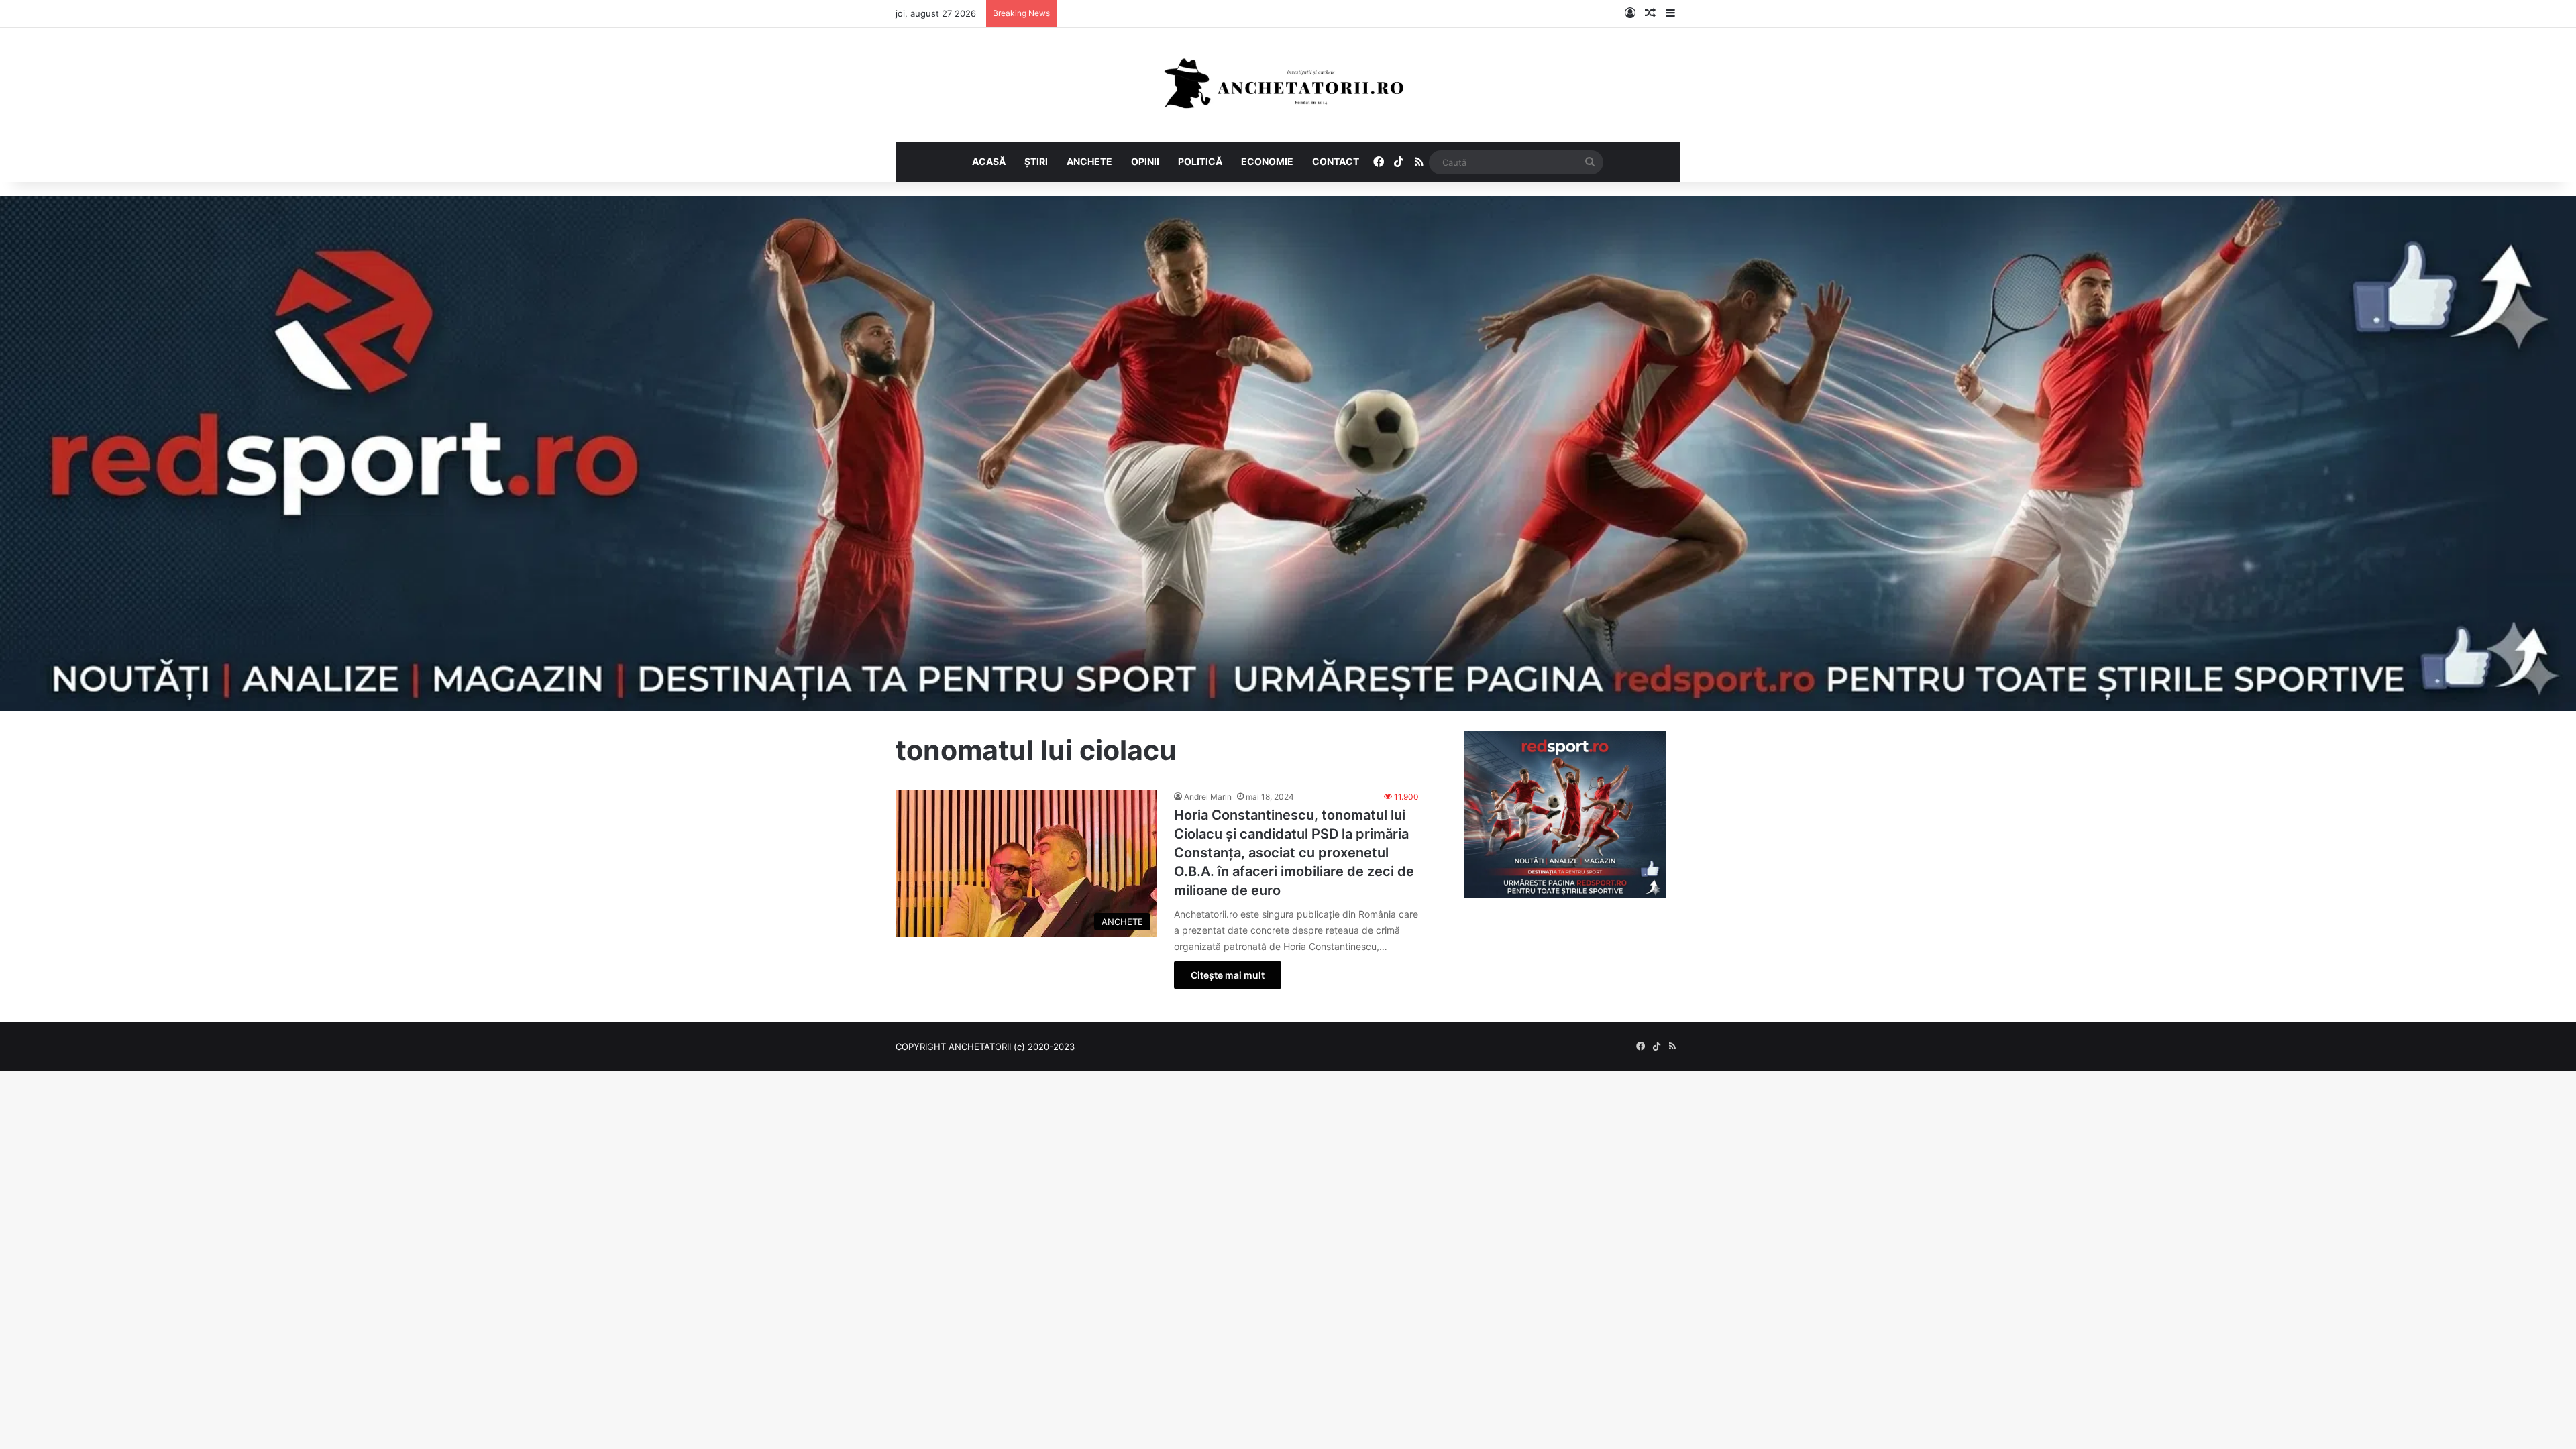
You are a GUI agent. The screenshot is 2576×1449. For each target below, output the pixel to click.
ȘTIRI (1036, 161)
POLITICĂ (1200, 161)
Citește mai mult (1228, 975)
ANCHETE (1089, 161)
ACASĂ (989, 161)
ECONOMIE (1267, 161)
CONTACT (1336, 161)
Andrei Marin (1208, 797)
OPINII (1145, 161)
